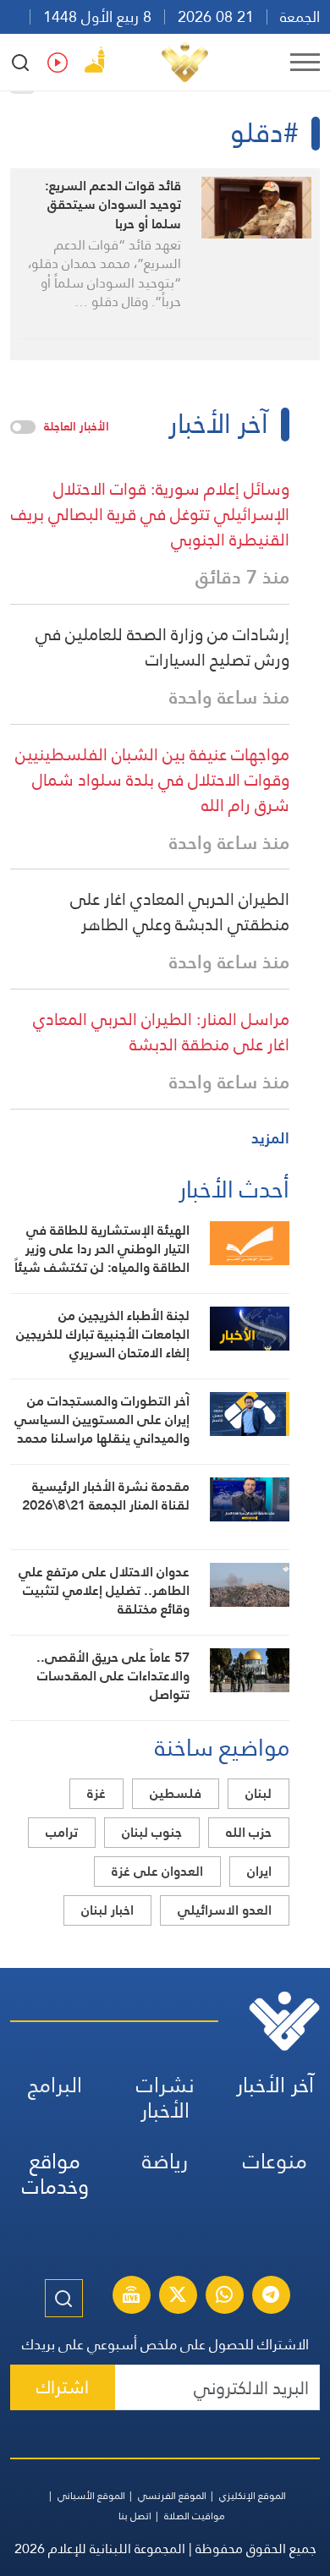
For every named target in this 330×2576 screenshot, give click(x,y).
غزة (96, 1793)
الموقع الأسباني (91, 2496)
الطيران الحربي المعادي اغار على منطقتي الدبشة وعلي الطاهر (180, 912)
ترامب (62, 1832)
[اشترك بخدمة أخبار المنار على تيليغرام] (271, 2297)
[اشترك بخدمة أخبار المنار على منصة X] (178, 2297)
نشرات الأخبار (165, 2098)
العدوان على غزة (157, 1871)
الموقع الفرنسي (172, 2496)
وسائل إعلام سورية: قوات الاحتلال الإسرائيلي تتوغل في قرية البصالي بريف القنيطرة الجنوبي (150, 514)
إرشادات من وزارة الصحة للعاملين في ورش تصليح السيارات (162, 647)
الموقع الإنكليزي (253, 2496)
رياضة (165, 2161)
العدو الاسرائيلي (225, 1910)
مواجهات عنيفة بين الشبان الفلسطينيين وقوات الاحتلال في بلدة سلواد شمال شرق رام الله (152, 780)
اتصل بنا (135, 2516)
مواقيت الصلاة (195, 2516)
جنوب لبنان (152, 1832)
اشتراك (63, 2387)
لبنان (258, 1793)
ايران (259, 1871)
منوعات (275, 2161)
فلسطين (176, 1793)
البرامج (55, 2085)
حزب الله (249, 1832)
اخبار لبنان (107, 1910)
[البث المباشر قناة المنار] (131, 2297)
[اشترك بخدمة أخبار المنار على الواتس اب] (224, 2297)
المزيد (270, 1138)
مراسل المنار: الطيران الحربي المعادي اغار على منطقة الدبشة (161, 1032)
